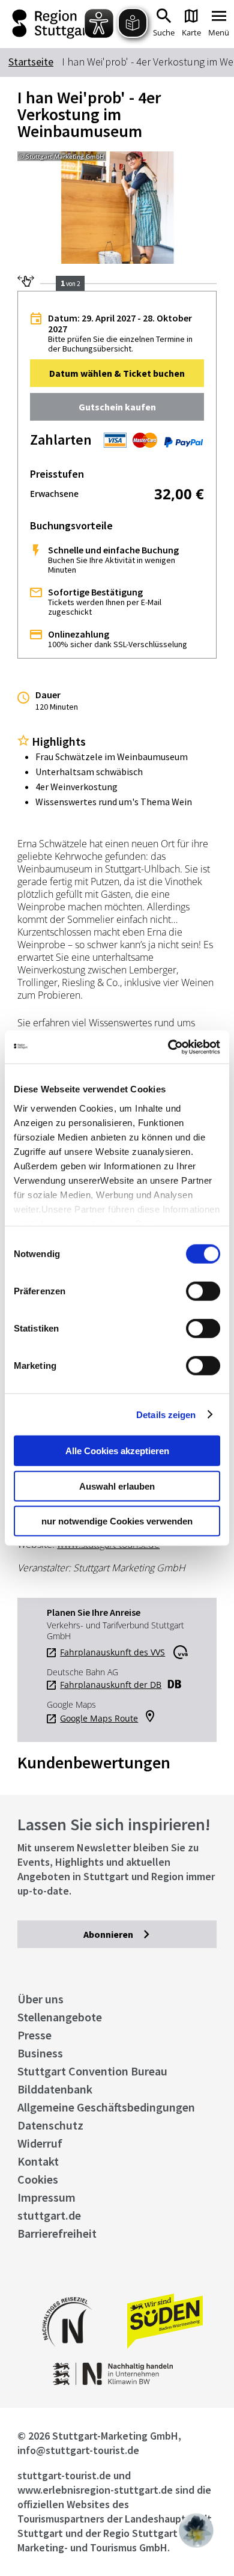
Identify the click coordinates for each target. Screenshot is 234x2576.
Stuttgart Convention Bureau (92, 2071)
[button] (117, 373)
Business (40, 2053)
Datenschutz (50, 2125)
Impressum (46, 2197)
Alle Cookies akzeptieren (117, 1451)
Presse (34, 2035)
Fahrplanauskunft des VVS (112, 1652)
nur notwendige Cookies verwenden (117, 1521)
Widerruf (40, 2143)
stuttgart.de (49, 2215)
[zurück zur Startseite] (51, 24)
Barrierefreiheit (57, 2233)
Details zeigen (166, 1414)
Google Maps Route (99, 1719)
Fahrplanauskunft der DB (111, 1685)
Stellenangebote (60, 2017)
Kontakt (38, 2161)
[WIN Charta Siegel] (117, 2382)
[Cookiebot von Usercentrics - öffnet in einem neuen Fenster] (168, 1047)
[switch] (203, 1291)
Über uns (40, 1999)
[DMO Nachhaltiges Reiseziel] (67, 2355)
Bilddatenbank (55, 2089)
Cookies (38, 2179)
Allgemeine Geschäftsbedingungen (106, 2107)
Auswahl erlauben (117, 1486)
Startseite (31, 62)
